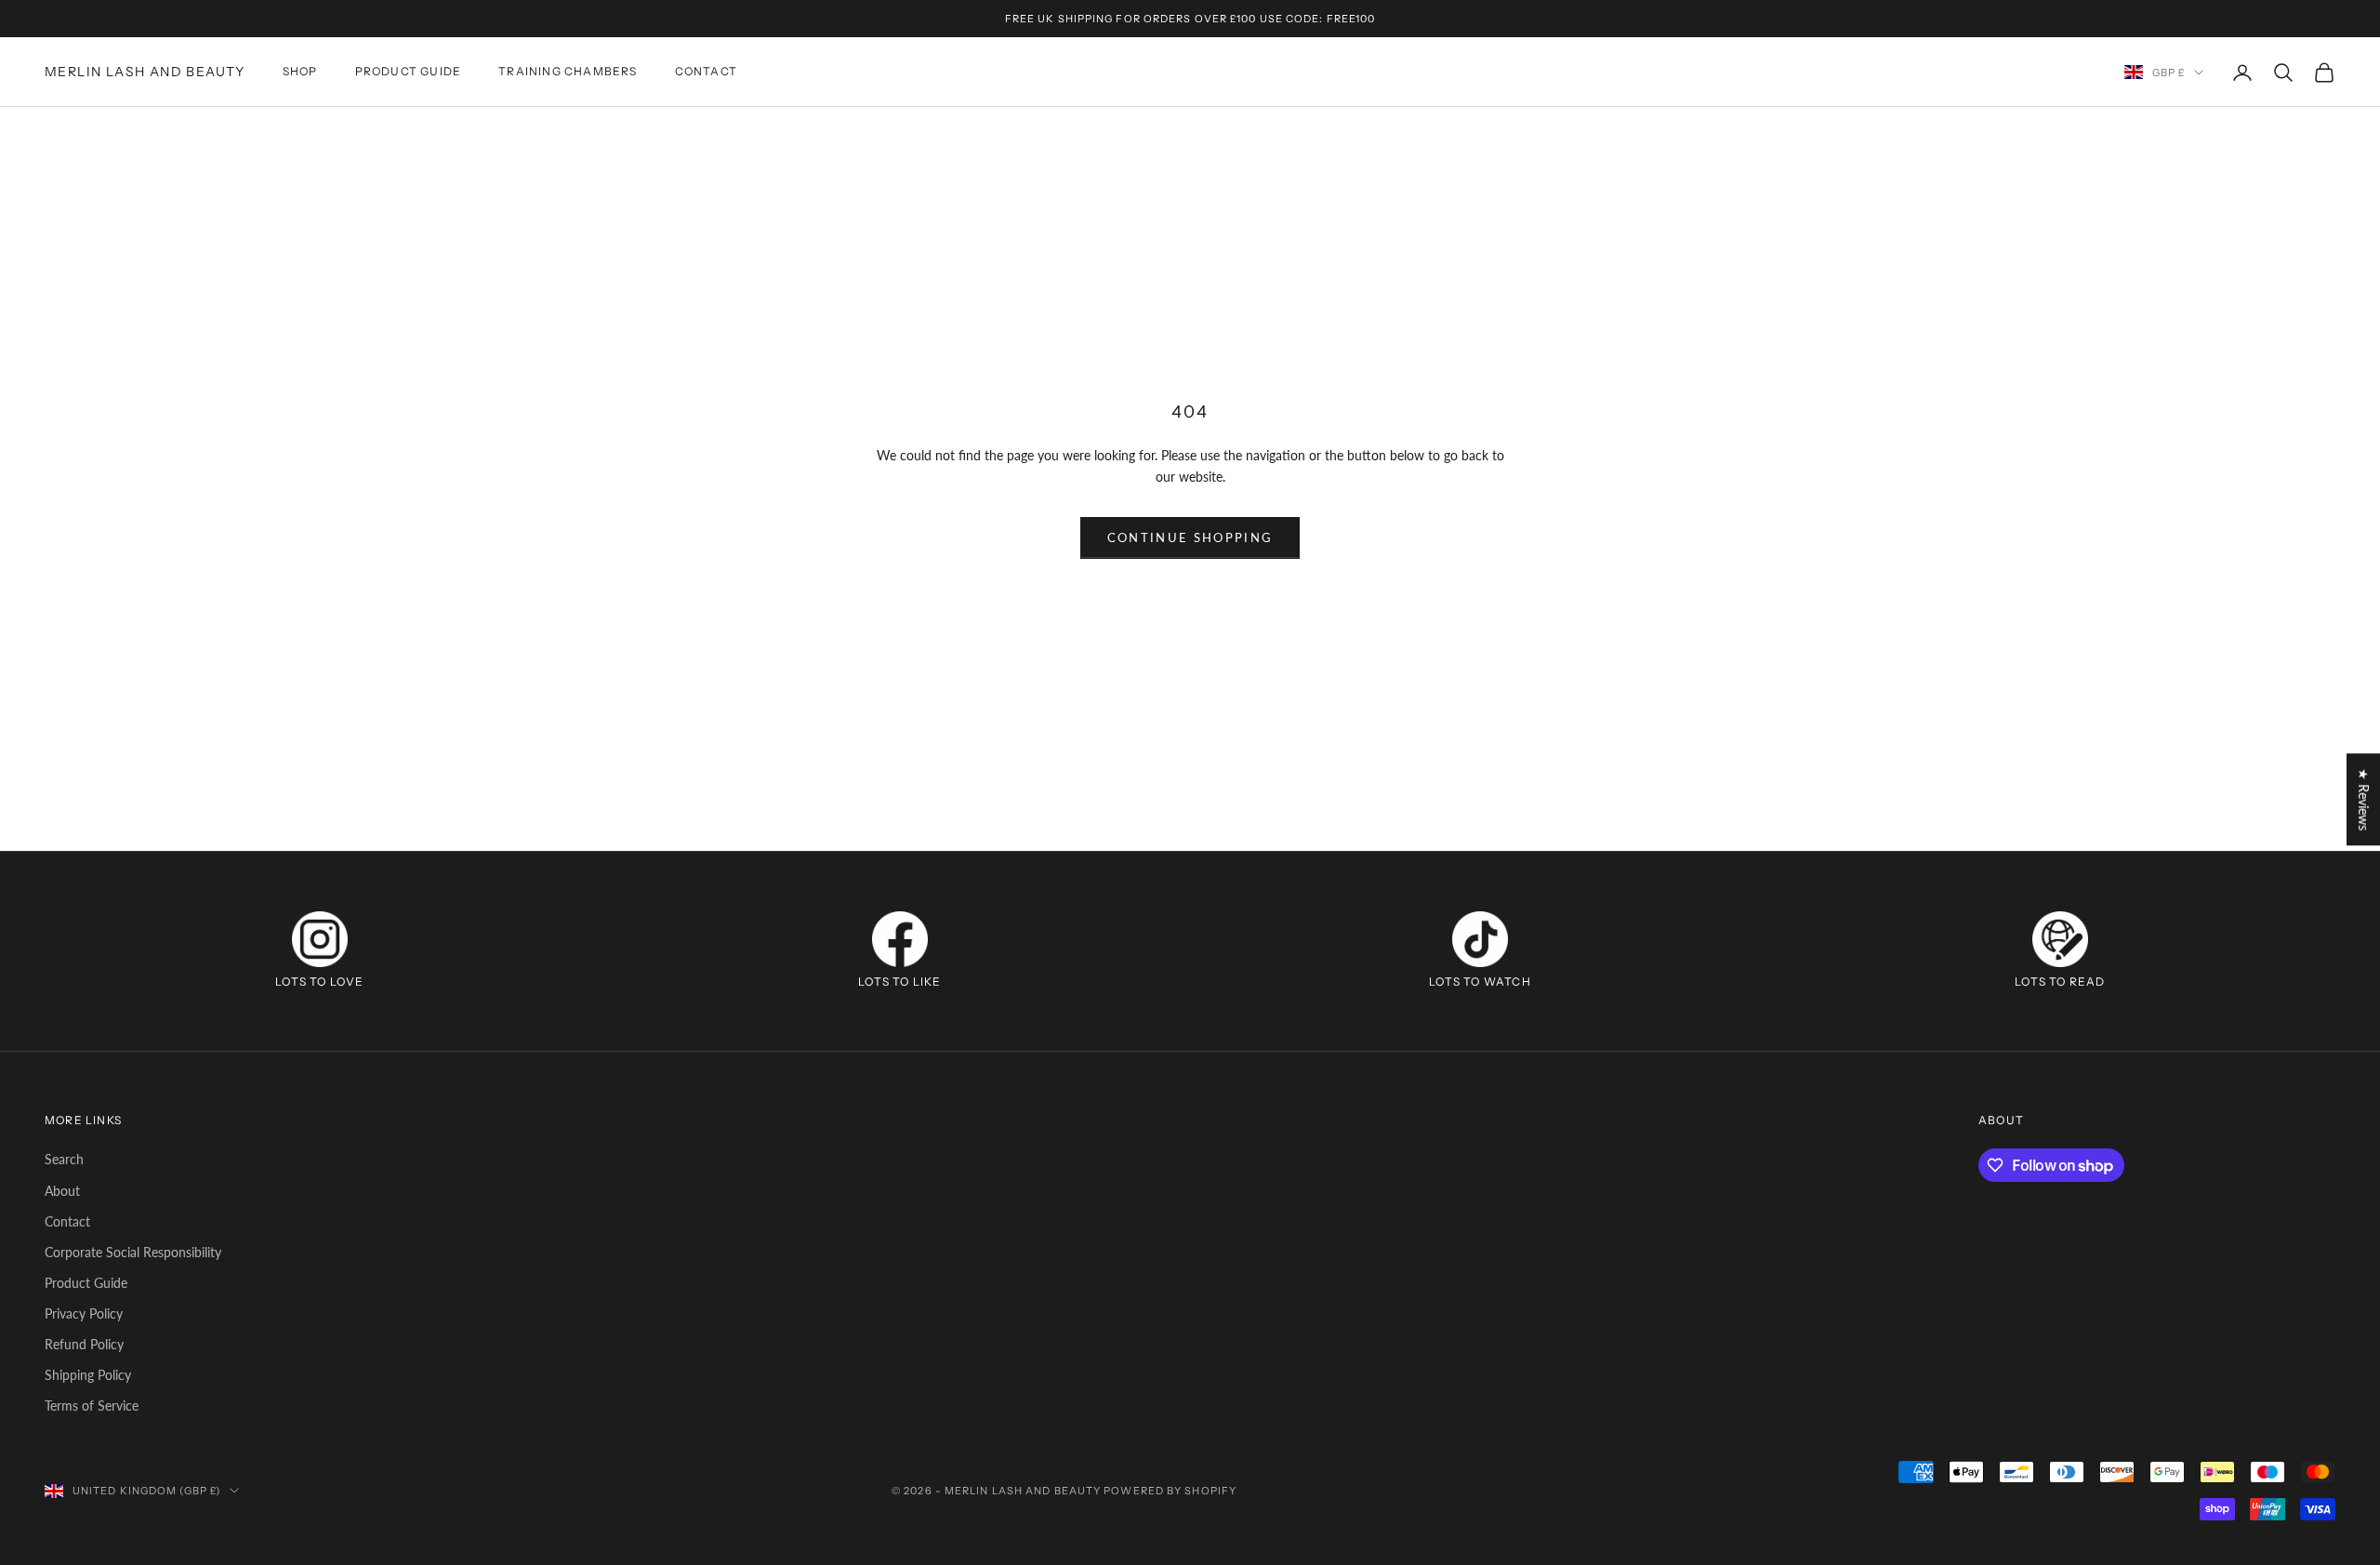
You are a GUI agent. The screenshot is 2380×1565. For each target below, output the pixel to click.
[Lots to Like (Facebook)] (900, 939)
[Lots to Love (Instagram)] (320, 939)
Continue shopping (1190, 537)
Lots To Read (2060, 981)
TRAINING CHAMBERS (568, 72)
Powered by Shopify (1170, 1491)
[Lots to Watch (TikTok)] (1480, 939)
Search (64, 1159)
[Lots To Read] (2060, 939)
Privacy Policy (84, 1313)
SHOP (300, 72)
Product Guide (86, 1283)
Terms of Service (92, 1406)
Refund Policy (84, 1344)
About (62, 1191)
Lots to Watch (1480, 981)
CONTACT (706, 72)
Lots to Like (899, 981)
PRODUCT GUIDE (409, 72)
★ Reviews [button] (2364, 799)
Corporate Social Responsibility (133, 1252)
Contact (67, 1221)
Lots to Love (319, 981)
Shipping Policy (88, 1375)
